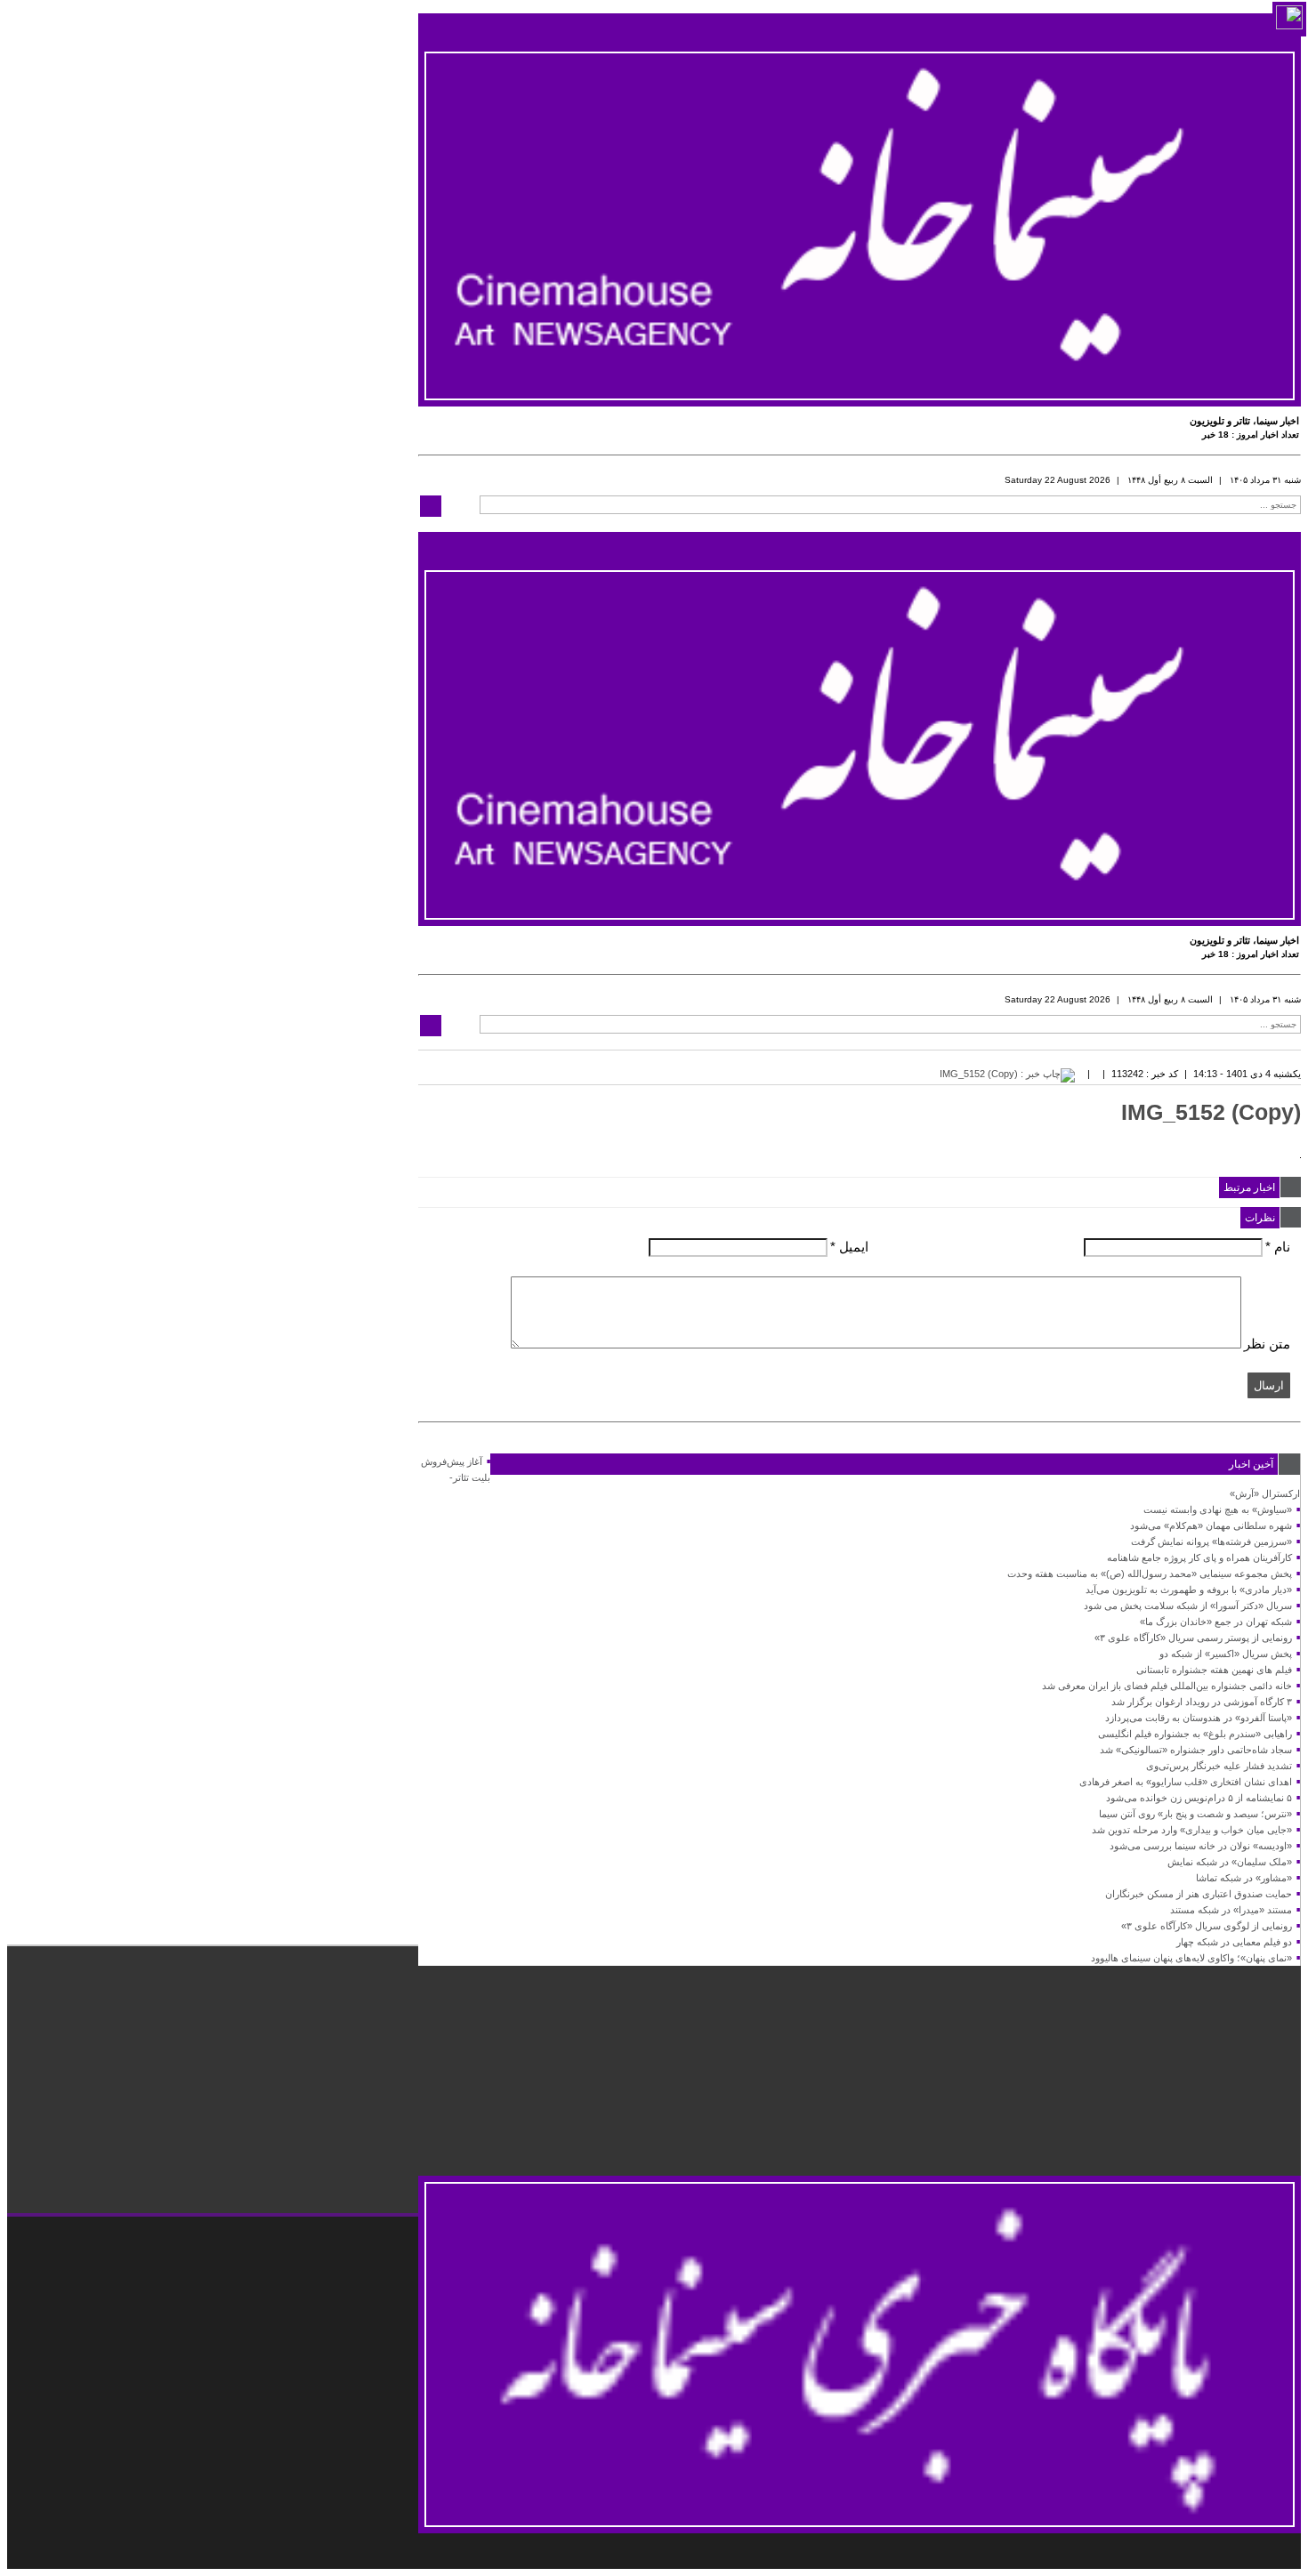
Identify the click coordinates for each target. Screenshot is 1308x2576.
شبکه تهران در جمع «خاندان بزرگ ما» (1216, 1622)
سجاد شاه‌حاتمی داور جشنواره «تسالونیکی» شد (1196, 1750)
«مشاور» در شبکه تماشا (1244, 1878)
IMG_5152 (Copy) (1211, 1112)
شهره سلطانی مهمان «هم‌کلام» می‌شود (1211, 1525)
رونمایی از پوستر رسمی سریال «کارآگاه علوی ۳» (1193, 1638)
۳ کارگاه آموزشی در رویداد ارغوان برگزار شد (1202, 1702)
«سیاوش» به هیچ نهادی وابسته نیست (1218, 1509)
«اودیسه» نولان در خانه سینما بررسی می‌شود (1201, 1846)
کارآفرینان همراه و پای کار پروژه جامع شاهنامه (1199, 1558)
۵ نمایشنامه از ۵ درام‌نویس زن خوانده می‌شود (1199, 1798)
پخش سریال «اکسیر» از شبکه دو (1226, 1654)
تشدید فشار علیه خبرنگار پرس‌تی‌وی (1219, 1766)
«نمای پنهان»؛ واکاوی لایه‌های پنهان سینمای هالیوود (1191, 1958)
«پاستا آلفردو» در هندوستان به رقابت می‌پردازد (1199, 1718)
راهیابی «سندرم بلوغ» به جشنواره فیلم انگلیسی (1195, 1734)
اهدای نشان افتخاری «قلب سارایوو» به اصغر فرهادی (1186, 1782)
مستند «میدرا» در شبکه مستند (1231, 1910)
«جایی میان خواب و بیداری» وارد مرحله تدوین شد (1192, 1830)
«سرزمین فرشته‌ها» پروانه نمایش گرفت (1211, 1542)
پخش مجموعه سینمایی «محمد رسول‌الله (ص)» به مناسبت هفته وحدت (1150, 1574)
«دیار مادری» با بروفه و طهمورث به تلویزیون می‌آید (1189, 1590)
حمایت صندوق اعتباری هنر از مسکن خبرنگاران (1199, 1894)
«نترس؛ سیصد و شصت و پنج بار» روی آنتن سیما (1195, 1814)
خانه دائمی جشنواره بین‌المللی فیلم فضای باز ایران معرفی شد (1167, 1686)
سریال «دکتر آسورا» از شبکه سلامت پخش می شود (1188, 1606)
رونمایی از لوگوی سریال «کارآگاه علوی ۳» (1207, 1926)
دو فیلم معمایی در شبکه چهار (1234, 1942)
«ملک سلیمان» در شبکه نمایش (1230, 1862)
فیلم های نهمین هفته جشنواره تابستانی (1214, 1670)
